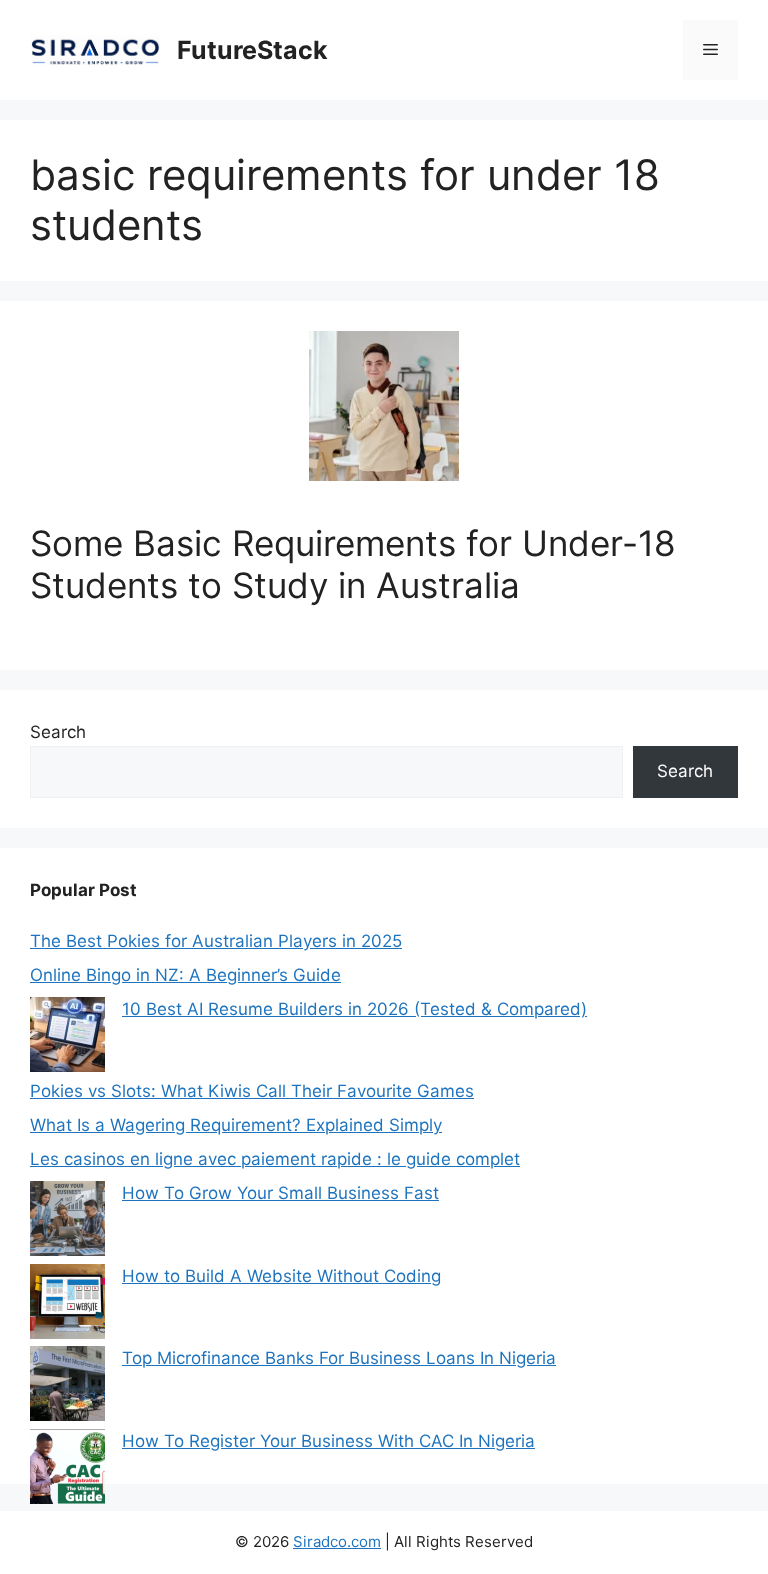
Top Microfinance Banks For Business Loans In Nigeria (339, 1358)
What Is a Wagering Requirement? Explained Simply (236, 1125)
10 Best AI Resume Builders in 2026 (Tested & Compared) (354, 1009)
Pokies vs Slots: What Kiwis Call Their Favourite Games (252, 1091)
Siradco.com (337, 1541)
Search (58, 732)
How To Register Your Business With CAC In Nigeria (328, 1441)
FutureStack (252, 50)
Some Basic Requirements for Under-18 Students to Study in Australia (353, 564)
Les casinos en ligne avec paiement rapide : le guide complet (275, 1159)
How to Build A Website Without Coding (281, 1276)
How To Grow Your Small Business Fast (280, 1193)
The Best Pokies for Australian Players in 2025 (216, 941)
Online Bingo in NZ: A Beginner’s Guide (185, 975)
